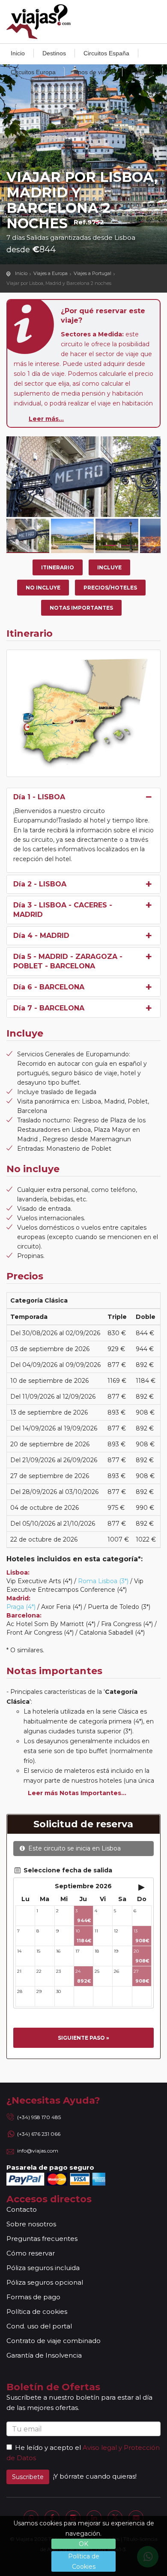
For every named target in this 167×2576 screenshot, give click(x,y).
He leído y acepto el (48, 2448)
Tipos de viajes (93, 72)
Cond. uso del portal (39, 2326)
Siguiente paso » (83, 2038)
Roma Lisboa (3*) (103, 1581)
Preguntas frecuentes (42, 2239)
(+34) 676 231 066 (39, 2134)
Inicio (18, 53)
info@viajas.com (38, 2151)
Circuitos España (106, 53)
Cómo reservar (31, 2253)
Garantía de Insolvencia (44, 2355)
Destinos (54, 53)
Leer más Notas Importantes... (77, 1793)
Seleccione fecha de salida (67, 1870)
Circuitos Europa (33, 72)
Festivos (142, 72)
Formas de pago (33, 2297)
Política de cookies (37, 2311)
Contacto (22, 2209)
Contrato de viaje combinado (54, 2341)
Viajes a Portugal (92, 273)
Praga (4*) (21, 1607)
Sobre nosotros (31, 2224)
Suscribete (28, 2477)
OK (83, 2544)
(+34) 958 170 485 (39, 2117)
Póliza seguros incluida (43, 2268)
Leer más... (46, 419)
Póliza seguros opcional (45, 2282)
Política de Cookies (84, 2561)
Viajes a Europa (51, 273)
